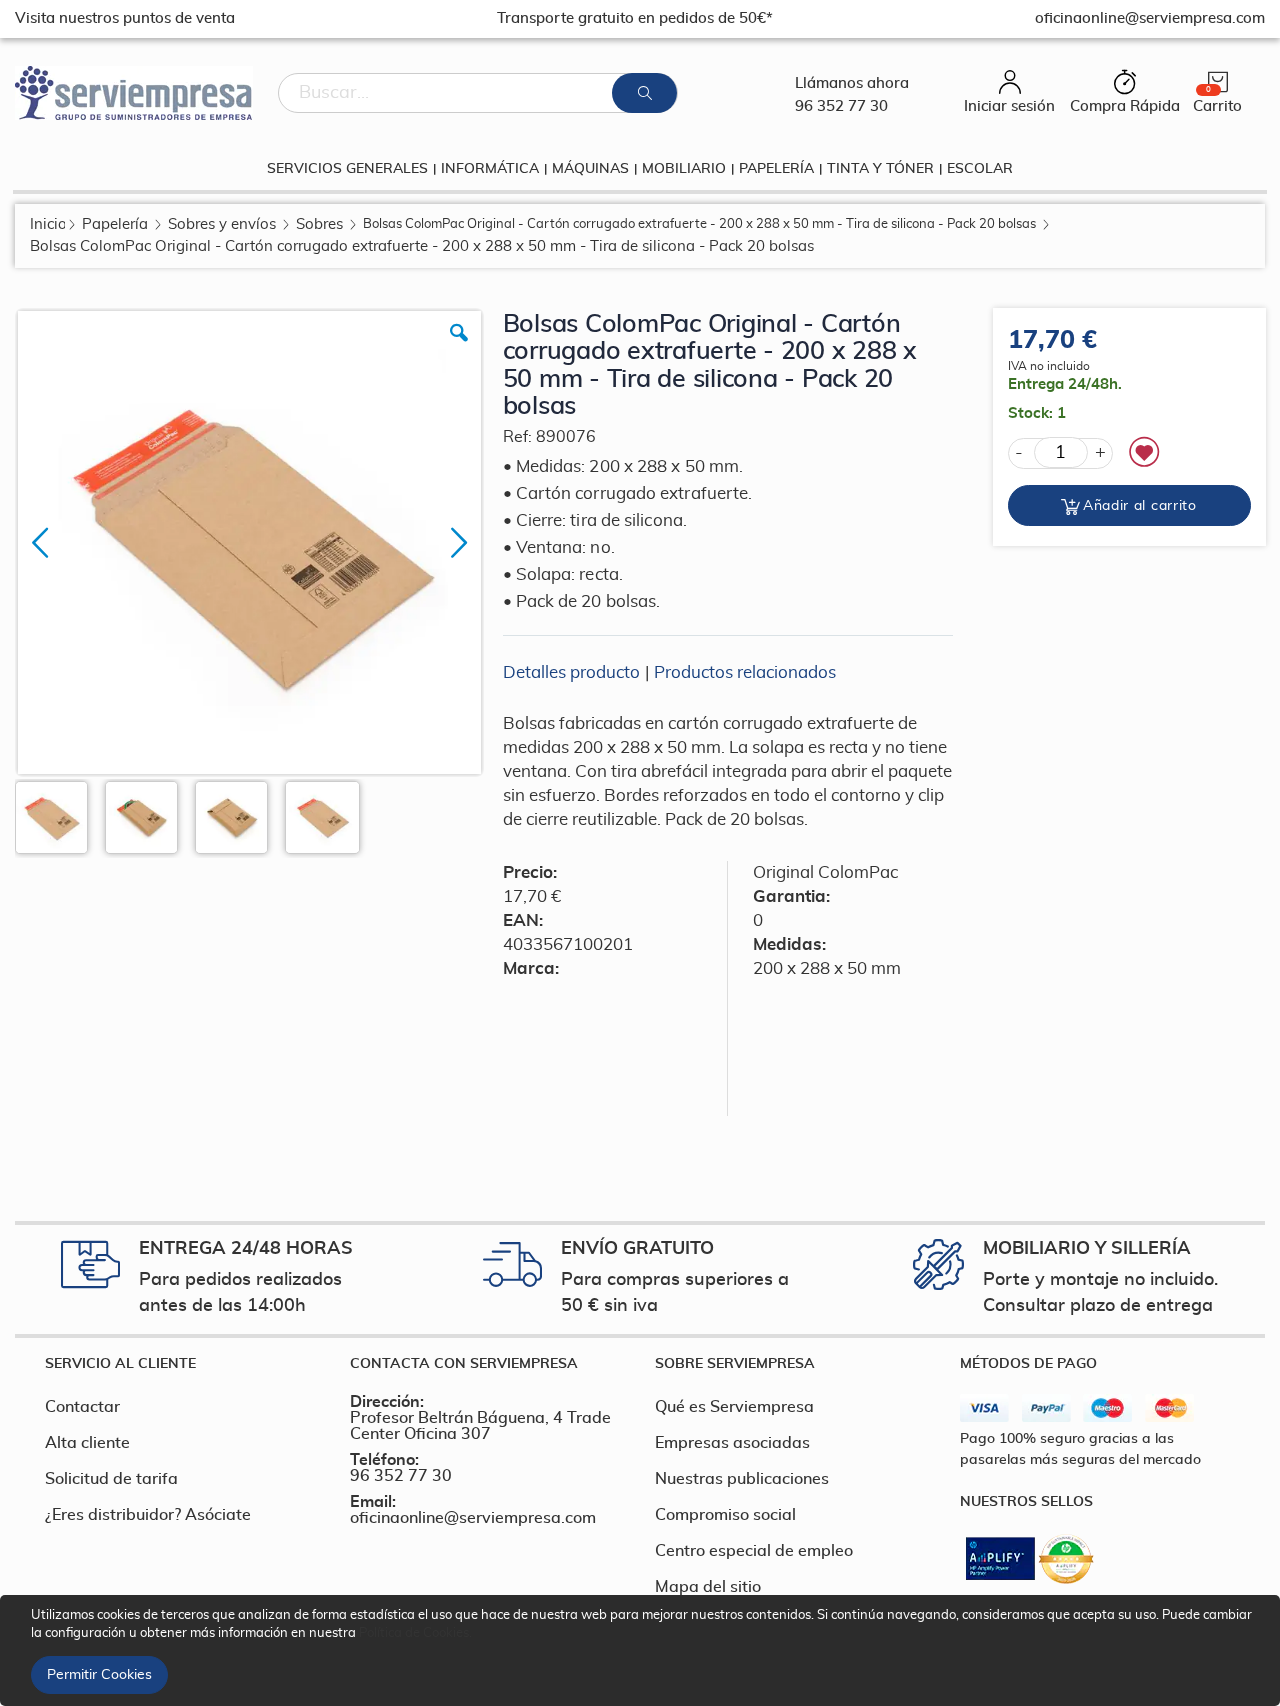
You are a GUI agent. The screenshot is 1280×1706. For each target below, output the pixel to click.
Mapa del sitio (708, 1587)
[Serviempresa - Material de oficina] (134, 93)
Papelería (115, 224)
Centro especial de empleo (754, 1551)
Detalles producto (571, 672)
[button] (459, 348)
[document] (643, 1650)
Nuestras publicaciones (742, 1479)
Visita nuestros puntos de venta (125, 18)
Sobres (319, 224)
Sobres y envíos (222, 224)
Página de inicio (47, 224)
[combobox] (478, 93)
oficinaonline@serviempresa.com (473, 1518)
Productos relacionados (745, 672)
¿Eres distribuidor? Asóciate (148, 1515)
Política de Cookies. (415, 1633)
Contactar (82, 1407)
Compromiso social (725, 1515)
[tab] (182, 1364)
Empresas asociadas (732, 1443)
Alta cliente (87, 1443)
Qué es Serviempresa (734, 1407)
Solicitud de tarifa (111, 1479)
